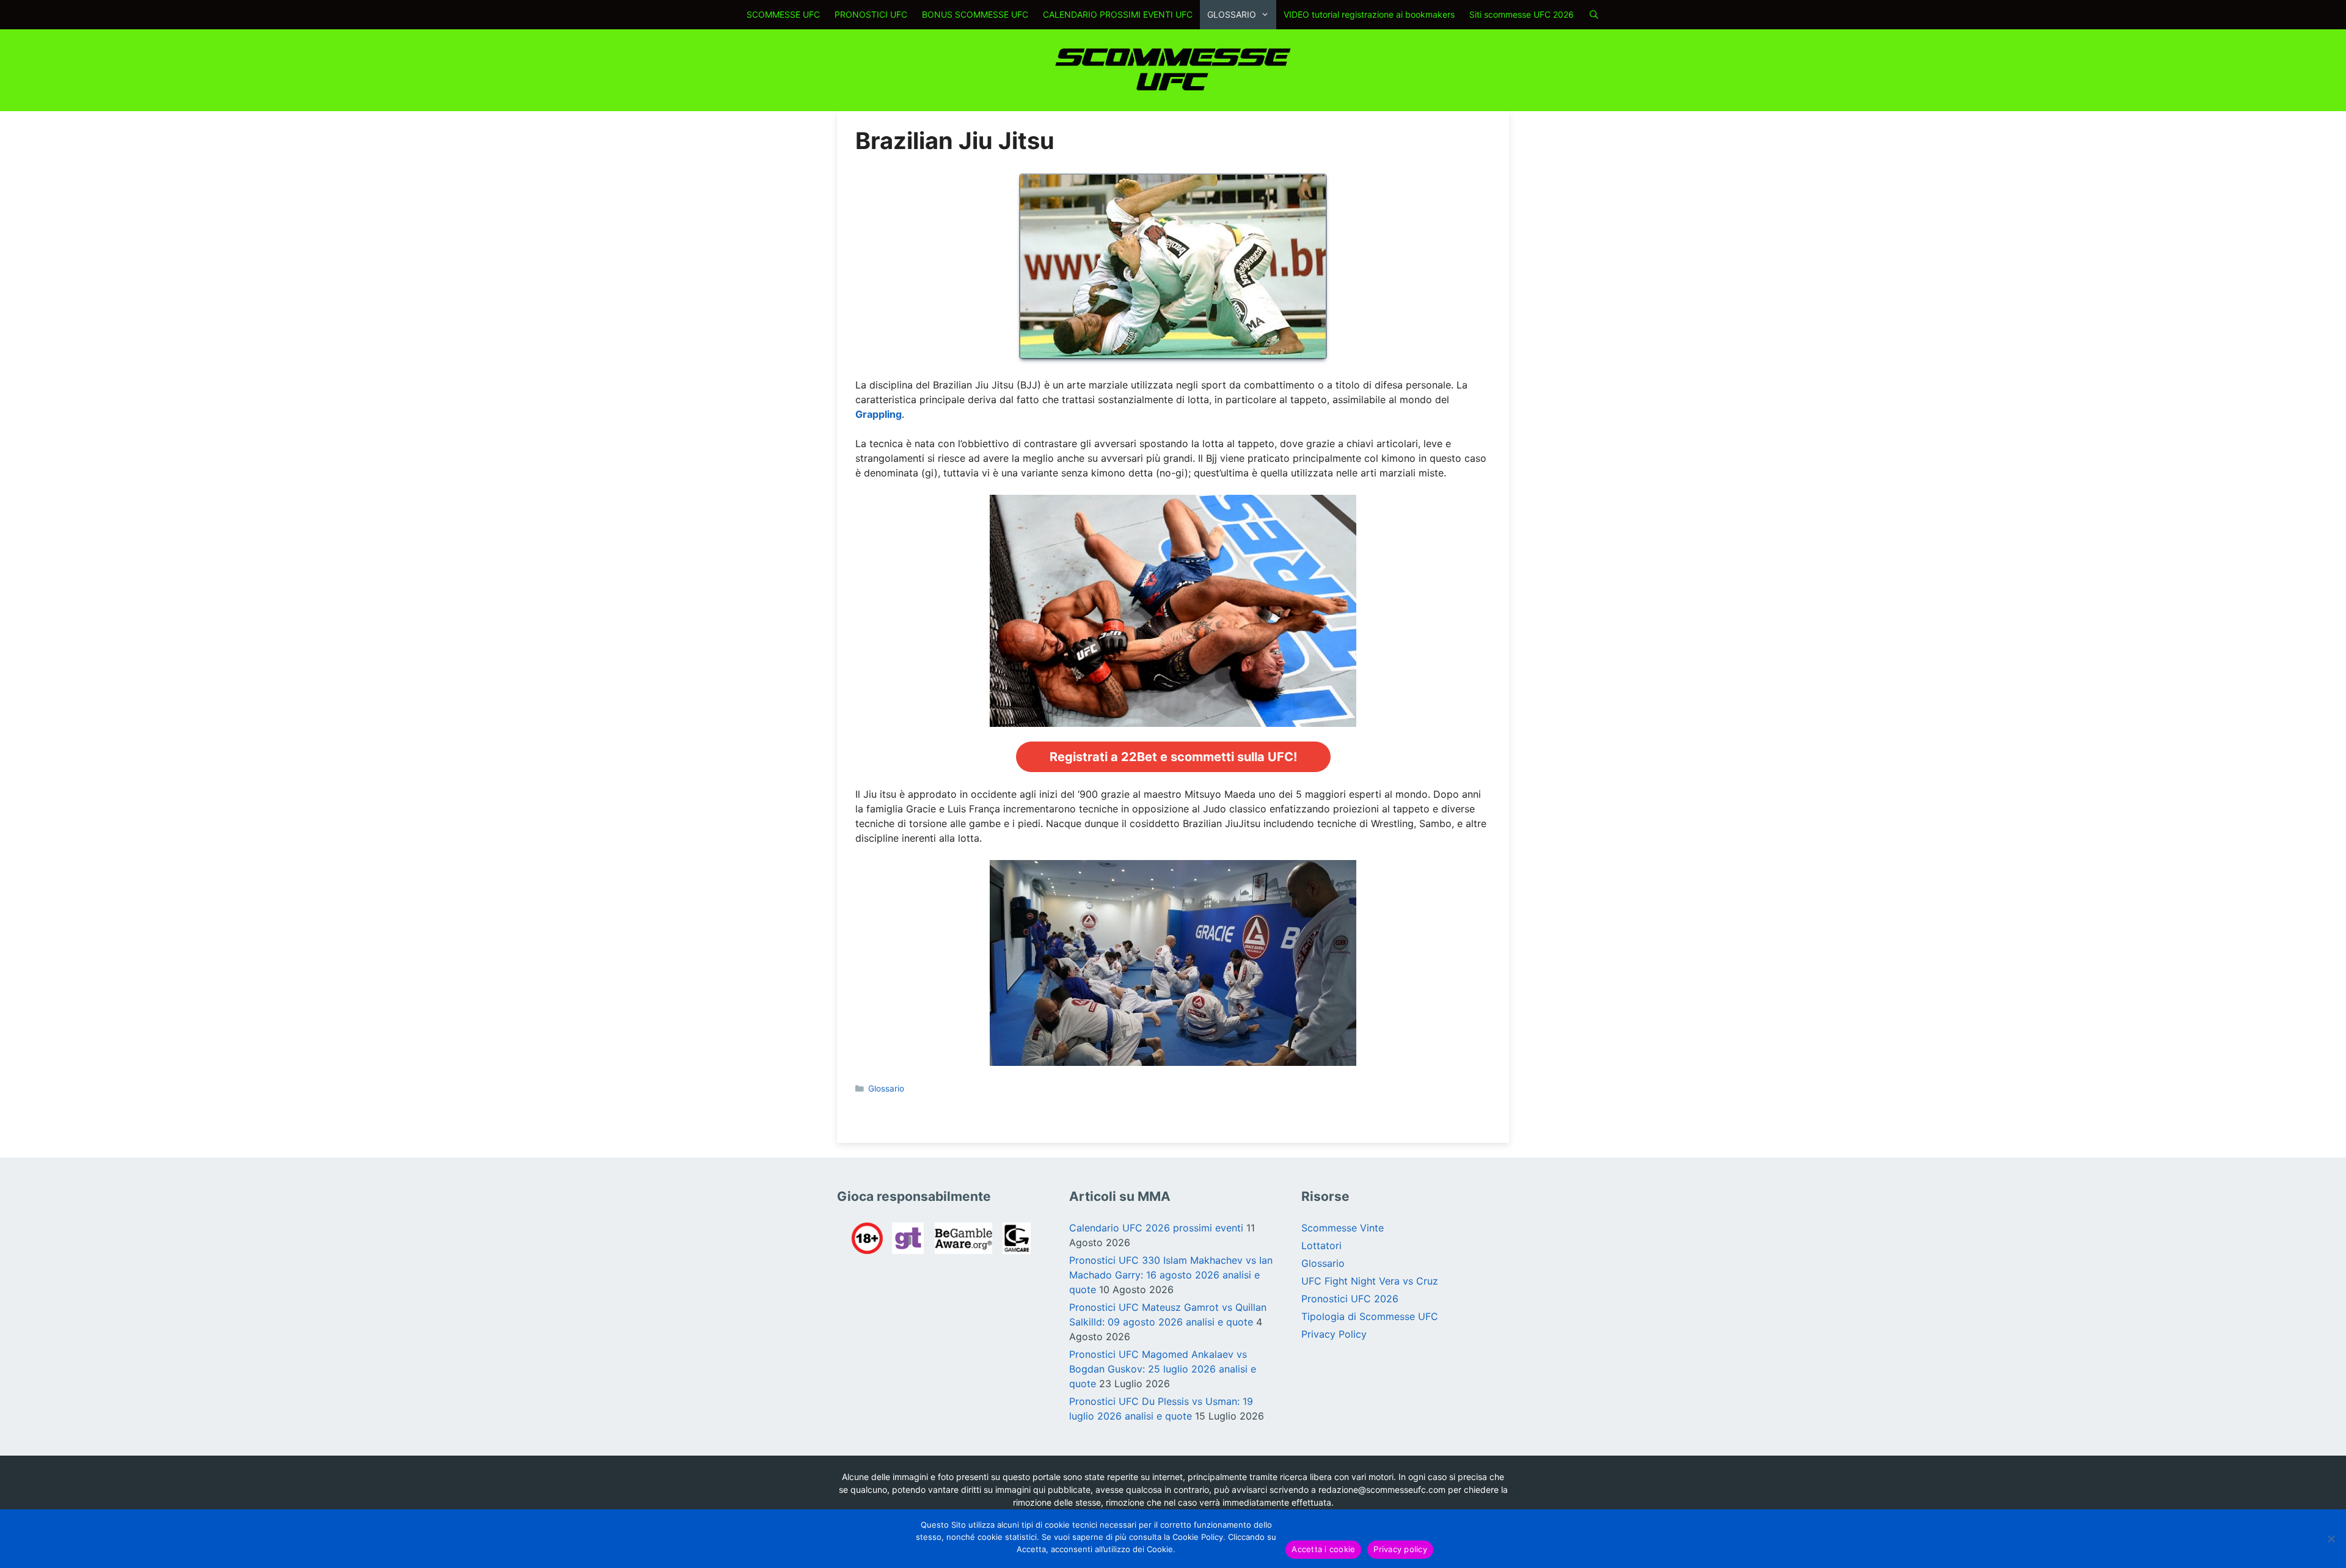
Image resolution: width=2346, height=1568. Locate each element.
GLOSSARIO (1232, 14)
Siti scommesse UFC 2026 (1522, 14)
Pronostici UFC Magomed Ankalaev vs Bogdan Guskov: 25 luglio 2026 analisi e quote (1163, 1369)
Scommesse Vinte (1343, 1228)
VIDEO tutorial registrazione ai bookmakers (1369, 14)
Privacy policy (1400, 1549)
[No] (2331, 1539)
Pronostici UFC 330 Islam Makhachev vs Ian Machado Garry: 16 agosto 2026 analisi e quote (1171, 1275)
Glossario (886, 1088)
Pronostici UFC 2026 (1350, 1299)
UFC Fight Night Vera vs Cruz (1370, 1281)
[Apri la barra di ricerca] (1594, 15)
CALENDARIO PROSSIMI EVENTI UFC (1118, 14)
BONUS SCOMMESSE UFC (975, 14)
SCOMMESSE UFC (783, 14)
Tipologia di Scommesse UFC (1370, 1316)
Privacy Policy (1334, 1334)
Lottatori (1321, 1245)
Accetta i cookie (1323, 1549)
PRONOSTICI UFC (871, 14)
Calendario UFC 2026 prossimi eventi (1156, 1228)
